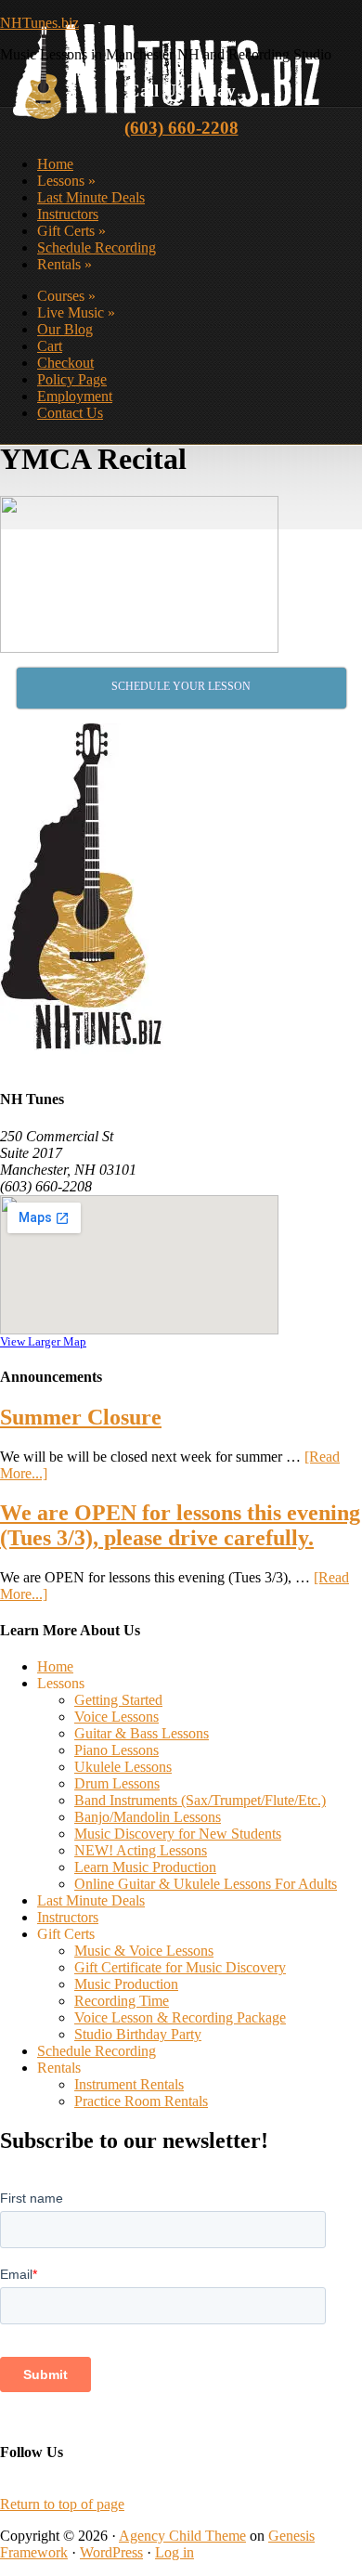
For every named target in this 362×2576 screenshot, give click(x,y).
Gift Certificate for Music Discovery (180, 1967)
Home (55, 164)
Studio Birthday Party (138, 2034)
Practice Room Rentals (141, 2101)
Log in (175, 2552)
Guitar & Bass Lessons (142, 1733)
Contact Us (70, 413)
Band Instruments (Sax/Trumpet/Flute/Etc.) (200, 1800)
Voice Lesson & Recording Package (180, 2017)
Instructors (68, 214)
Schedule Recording (97, 247)
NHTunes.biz (39, 23)
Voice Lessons (116, 1717)
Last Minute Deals (91, 197)
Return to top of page (62, 2504)
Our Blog (65, 329)
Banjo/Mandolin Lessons (148, 1817)
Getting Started (118, 1700)
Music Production (126, 1984)
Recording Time (122, 2001)
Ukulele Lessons (123, 1767)
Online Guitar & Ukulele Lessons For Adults (206, 1884)
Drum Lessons (117, 1783)
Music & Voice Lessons (144, 1951)
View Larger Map (43, 1341)
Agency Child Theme (182, 2536)
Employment (75, 396)
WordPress (111, 2552)
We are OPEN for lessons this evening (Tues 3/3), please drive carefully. (180, 1525)
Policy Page (72, 379)
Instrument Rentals (129, 2084)
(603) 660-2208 (181, 128)
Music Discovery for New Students (178, 1834)
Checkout (65, 363)
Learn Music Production (145, 1867)
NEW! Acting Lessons (141, 1850)
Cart (50, 346)
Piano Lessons (116, 1750)
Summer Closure (81, 1417)
